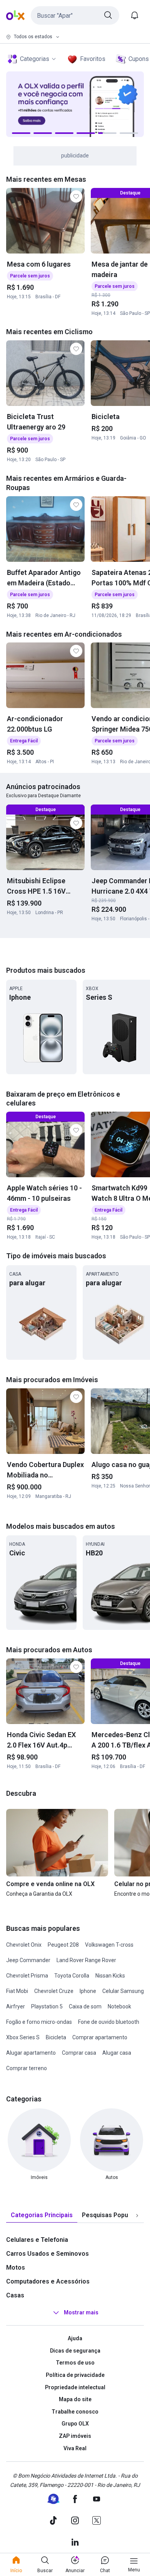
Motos (16, 2268)
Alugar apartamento (31, 2053)
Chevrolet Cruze (54, 1991)
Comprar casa (79, 2053)
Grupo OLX (75, 2424)
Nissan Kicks (110, 1976)
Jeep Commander (28, 1960)
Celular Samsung (123, 1991)
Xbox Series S (23, 2037)
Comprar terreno (27, 2068)
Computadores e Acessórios (48, 2281)
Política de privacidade (75, 2375)
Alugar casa (117, 2053)
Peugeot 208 (63, 1945)
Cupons (139, 59)
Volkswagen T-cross (109, 1945)
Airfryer (16, 2006)
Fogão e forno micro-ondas (39, 2022)
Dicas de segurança (75, 2351)
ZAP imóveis (75, 2436)
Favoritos (93, 59)
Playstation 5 (47, 2006)
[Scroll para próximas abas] (137, 2216)
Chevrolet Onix (24, 1945)
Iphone (88, 1991)
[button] (75, 15)
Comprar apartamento (100, 2037)
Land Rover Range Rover (86, 1960)
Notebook (119, 2006)
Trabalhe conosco (75, 2412)
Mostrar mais (81, 2312)
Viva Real (75, 2448)
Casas (15, 2295)
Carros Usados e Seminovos (47, 2254)
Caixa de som (85, 2006)
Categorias (35, 59)
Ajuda (75, 2338)
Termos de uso (75, 2363)
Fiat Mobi (17, 1991)
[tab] (42, 2215)
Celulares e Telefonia (37, 2240)
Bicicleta (56, 2037)
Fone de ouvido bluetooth (109, 2022)
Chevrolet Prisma (27, 1976)
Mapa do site (75, 2399)
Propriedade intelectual (75, 2387)
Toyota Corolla (72, 1976)
